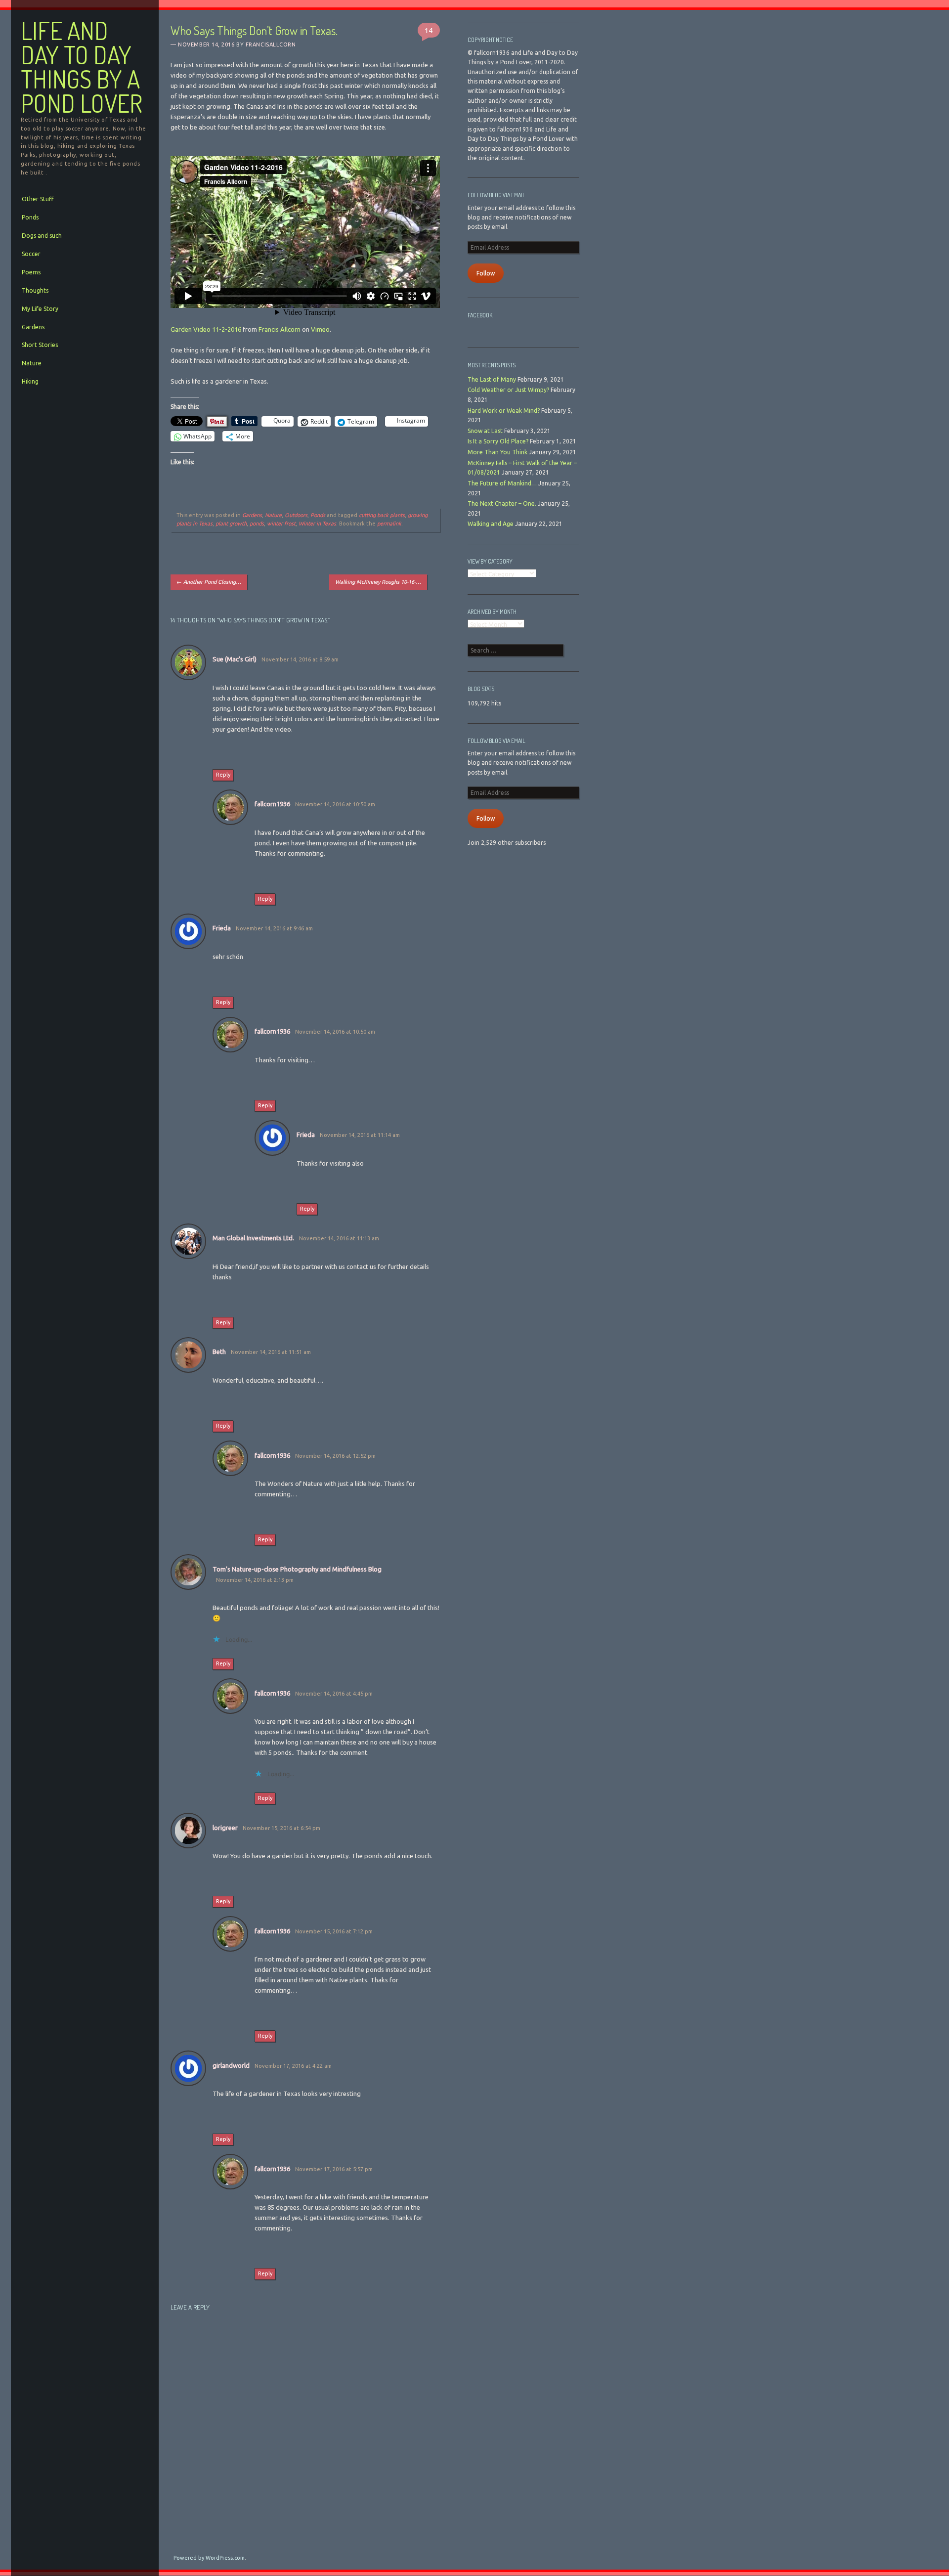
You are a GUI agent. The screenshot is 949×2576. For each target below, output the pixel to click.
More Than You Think (497, 452)
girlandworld (231, 2065)
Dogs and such (42, 236)
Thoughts (35, 290)
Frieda (222, 928)
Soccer (31, 254)
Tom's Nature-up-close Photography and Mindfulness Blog (297, 1569)
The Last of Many (492, 379)
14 (429, 30)
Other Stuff (38, 199)
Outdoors (296, 515)
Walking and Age (491, 524)
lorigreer (225, 1828)
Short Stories (40, 345)
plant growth (231, 524)
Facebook (480, 315)
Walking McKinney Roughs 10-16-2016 (381, 582)
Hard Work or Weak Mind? (504, 411)
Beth (219, 1352)
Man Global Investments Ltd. (253, 1238)
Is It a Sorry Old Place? (498, 441)
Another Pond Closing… (209, 582)
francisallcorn (271, 44)
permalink (389, 524)
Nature (32, 363)
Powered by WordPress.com (209, 2558)
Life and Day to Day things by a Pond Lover (82, 67)
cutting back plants (382, 515)
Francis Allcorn (280, 329)
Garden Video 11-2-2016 (206, 329)
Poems (31, 272)
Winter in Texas (317, 524)
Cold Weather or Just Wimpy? (508, 390)
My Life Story (40, 309)
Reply (223, 775)
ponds (257, 524)
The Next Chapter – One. (502, 503)
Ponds (30, 217)
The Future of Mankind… (502, 483)
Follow (486, 273)
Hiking (30, 381)
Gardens (33, 327)
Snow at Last (485, 431)
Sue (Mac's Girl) (235, 659)
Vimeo (320, 329)
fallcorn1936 (272, 804)
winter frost (281, 524)
